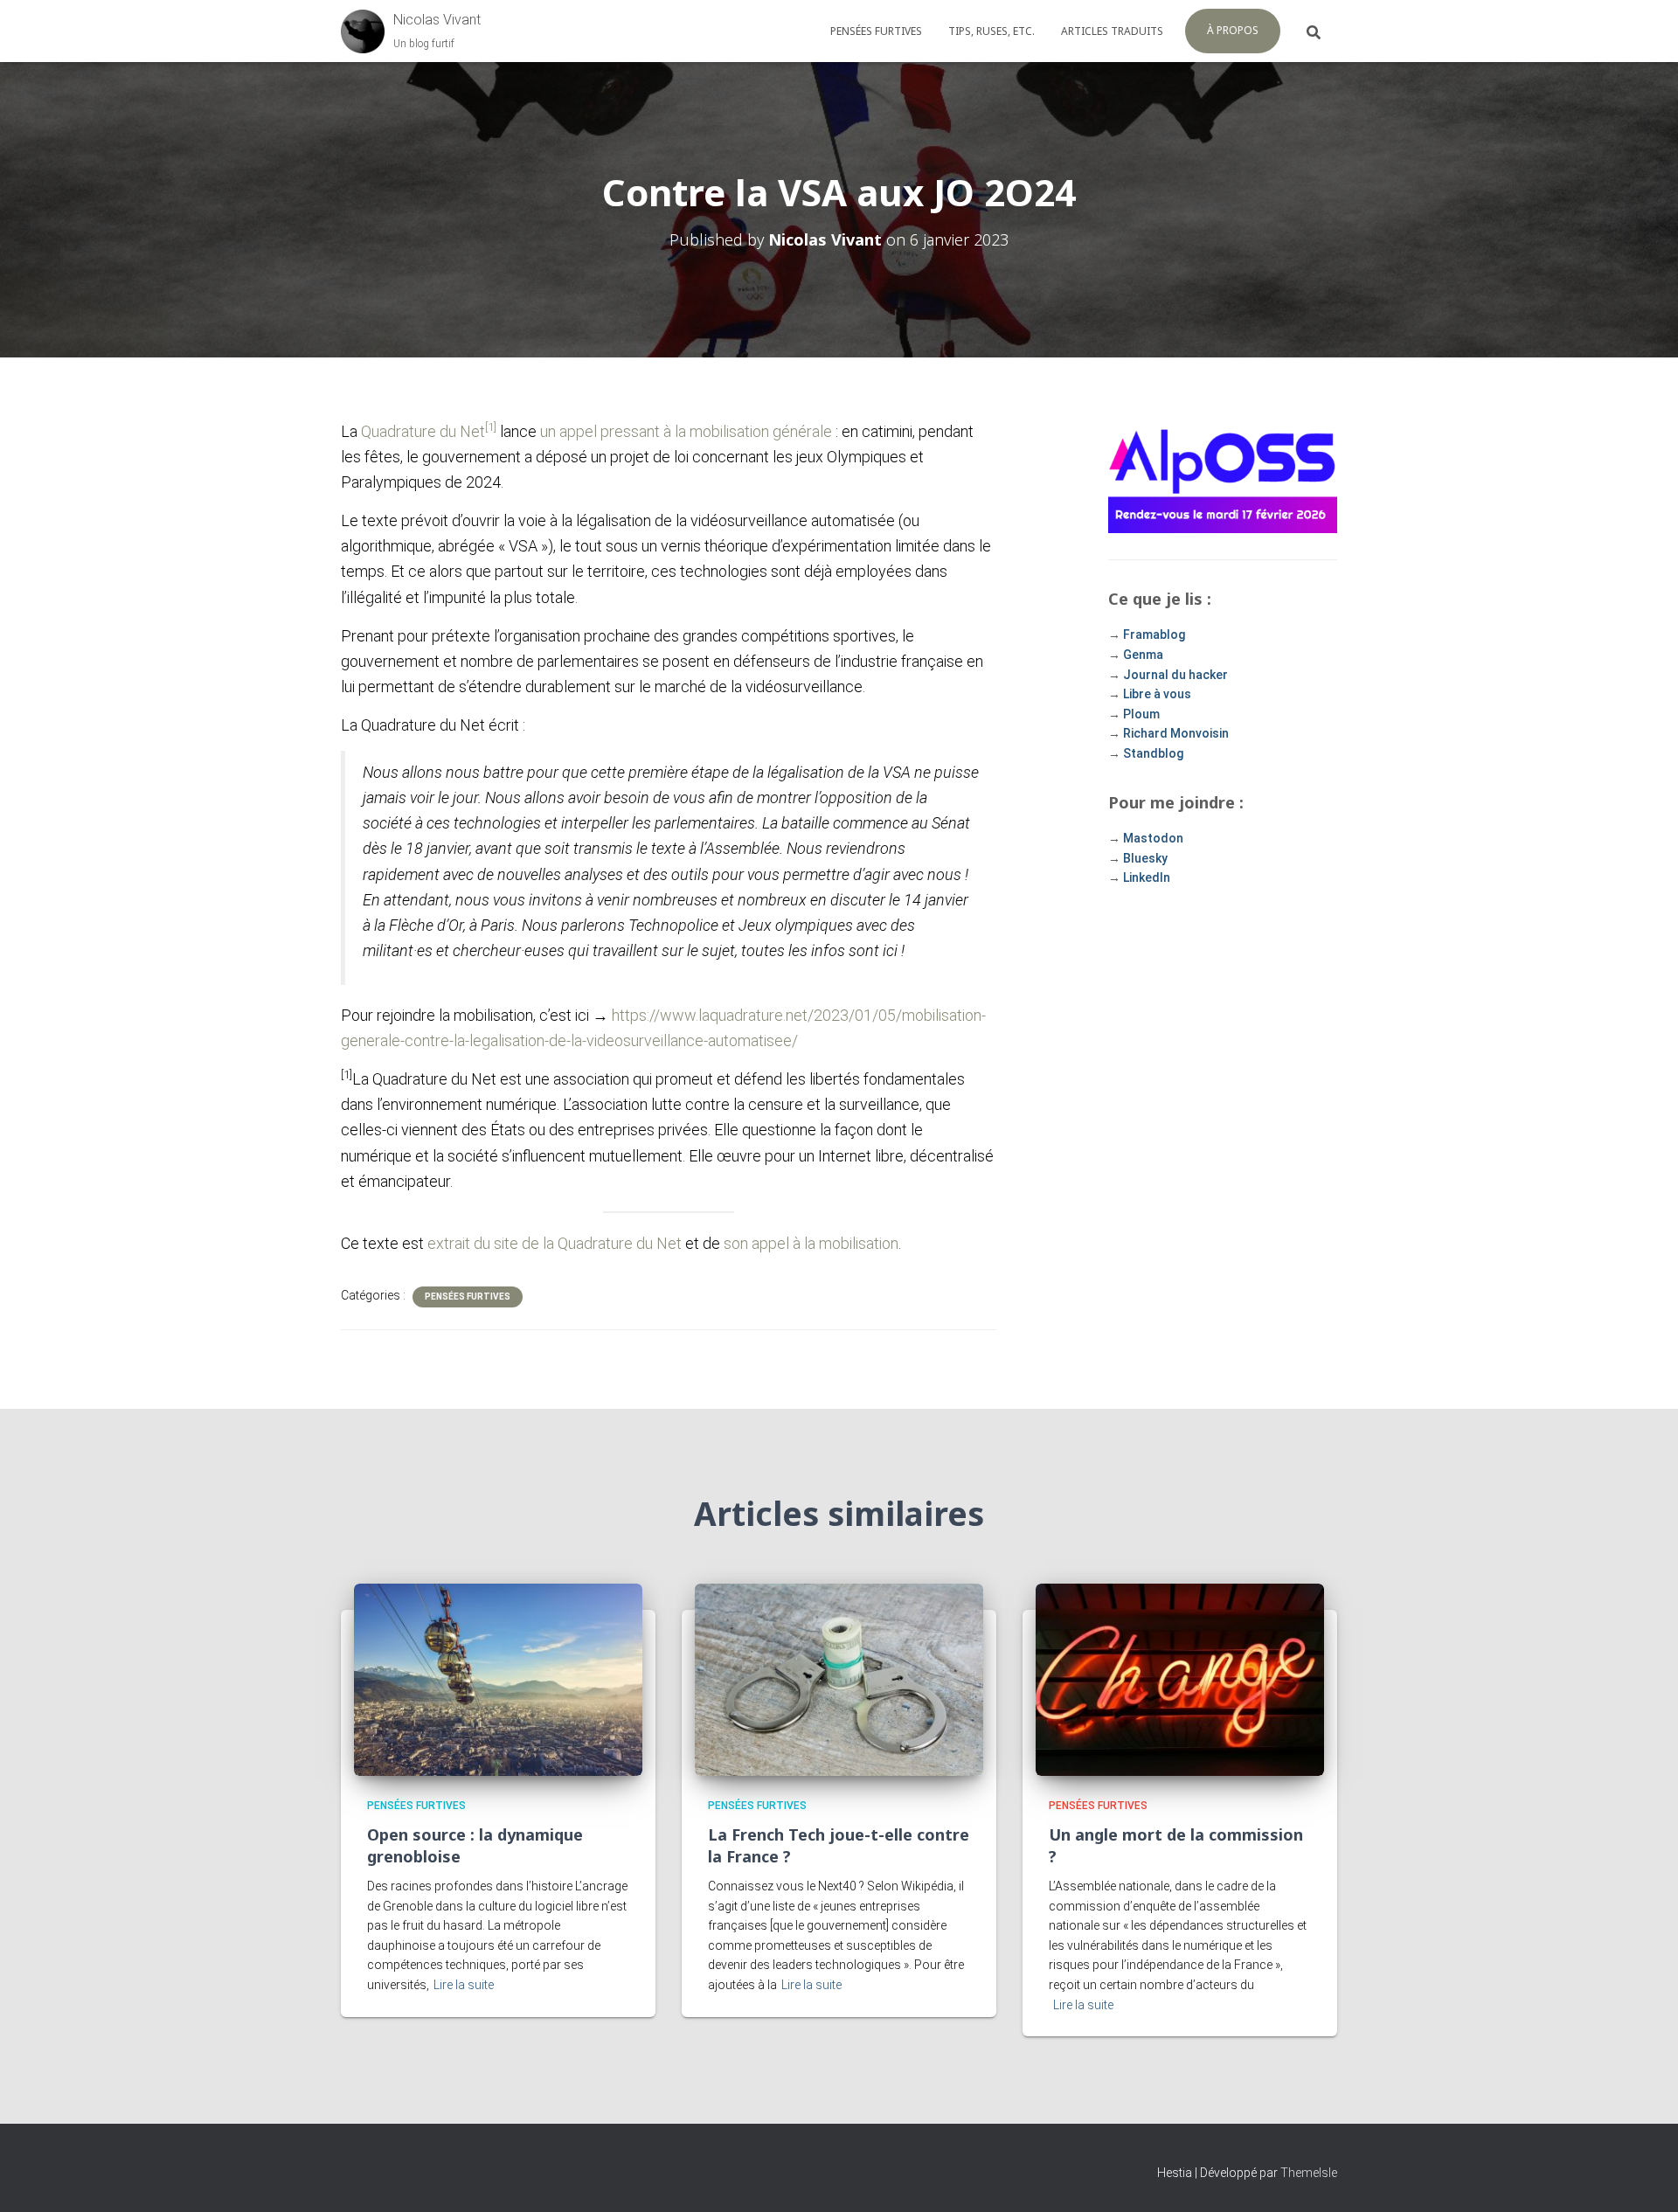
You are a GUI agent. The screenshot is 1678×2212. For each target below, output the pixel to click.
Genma (1143, 655)
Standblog (1153, 753)
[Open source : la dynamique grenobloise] (498, 1679)
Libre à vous (1157, 694)
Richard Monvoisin (1176, 733)
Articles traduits (1112, 31)
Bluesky (1145, 858)
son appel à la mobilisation (811, 1243)
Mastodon (1153, 838)
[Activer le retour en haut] (1643, 2177)
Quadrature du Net (423, 431)
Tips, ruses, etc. (992, 31)
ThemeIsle (1309, 2173)
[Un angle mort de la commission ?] (1180, 1679)
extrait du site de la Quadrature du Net (555, 1243)
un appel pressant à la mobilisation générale (686, 431)
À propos (1233, 30)
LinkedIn (1147, 877)
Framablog (1154, 634)
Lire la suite (464, 1985)
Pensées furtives (876, 31)
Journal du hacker (1175, 675)
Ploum (1141, 714)
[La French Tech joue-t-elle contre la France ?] (839, 1679)
